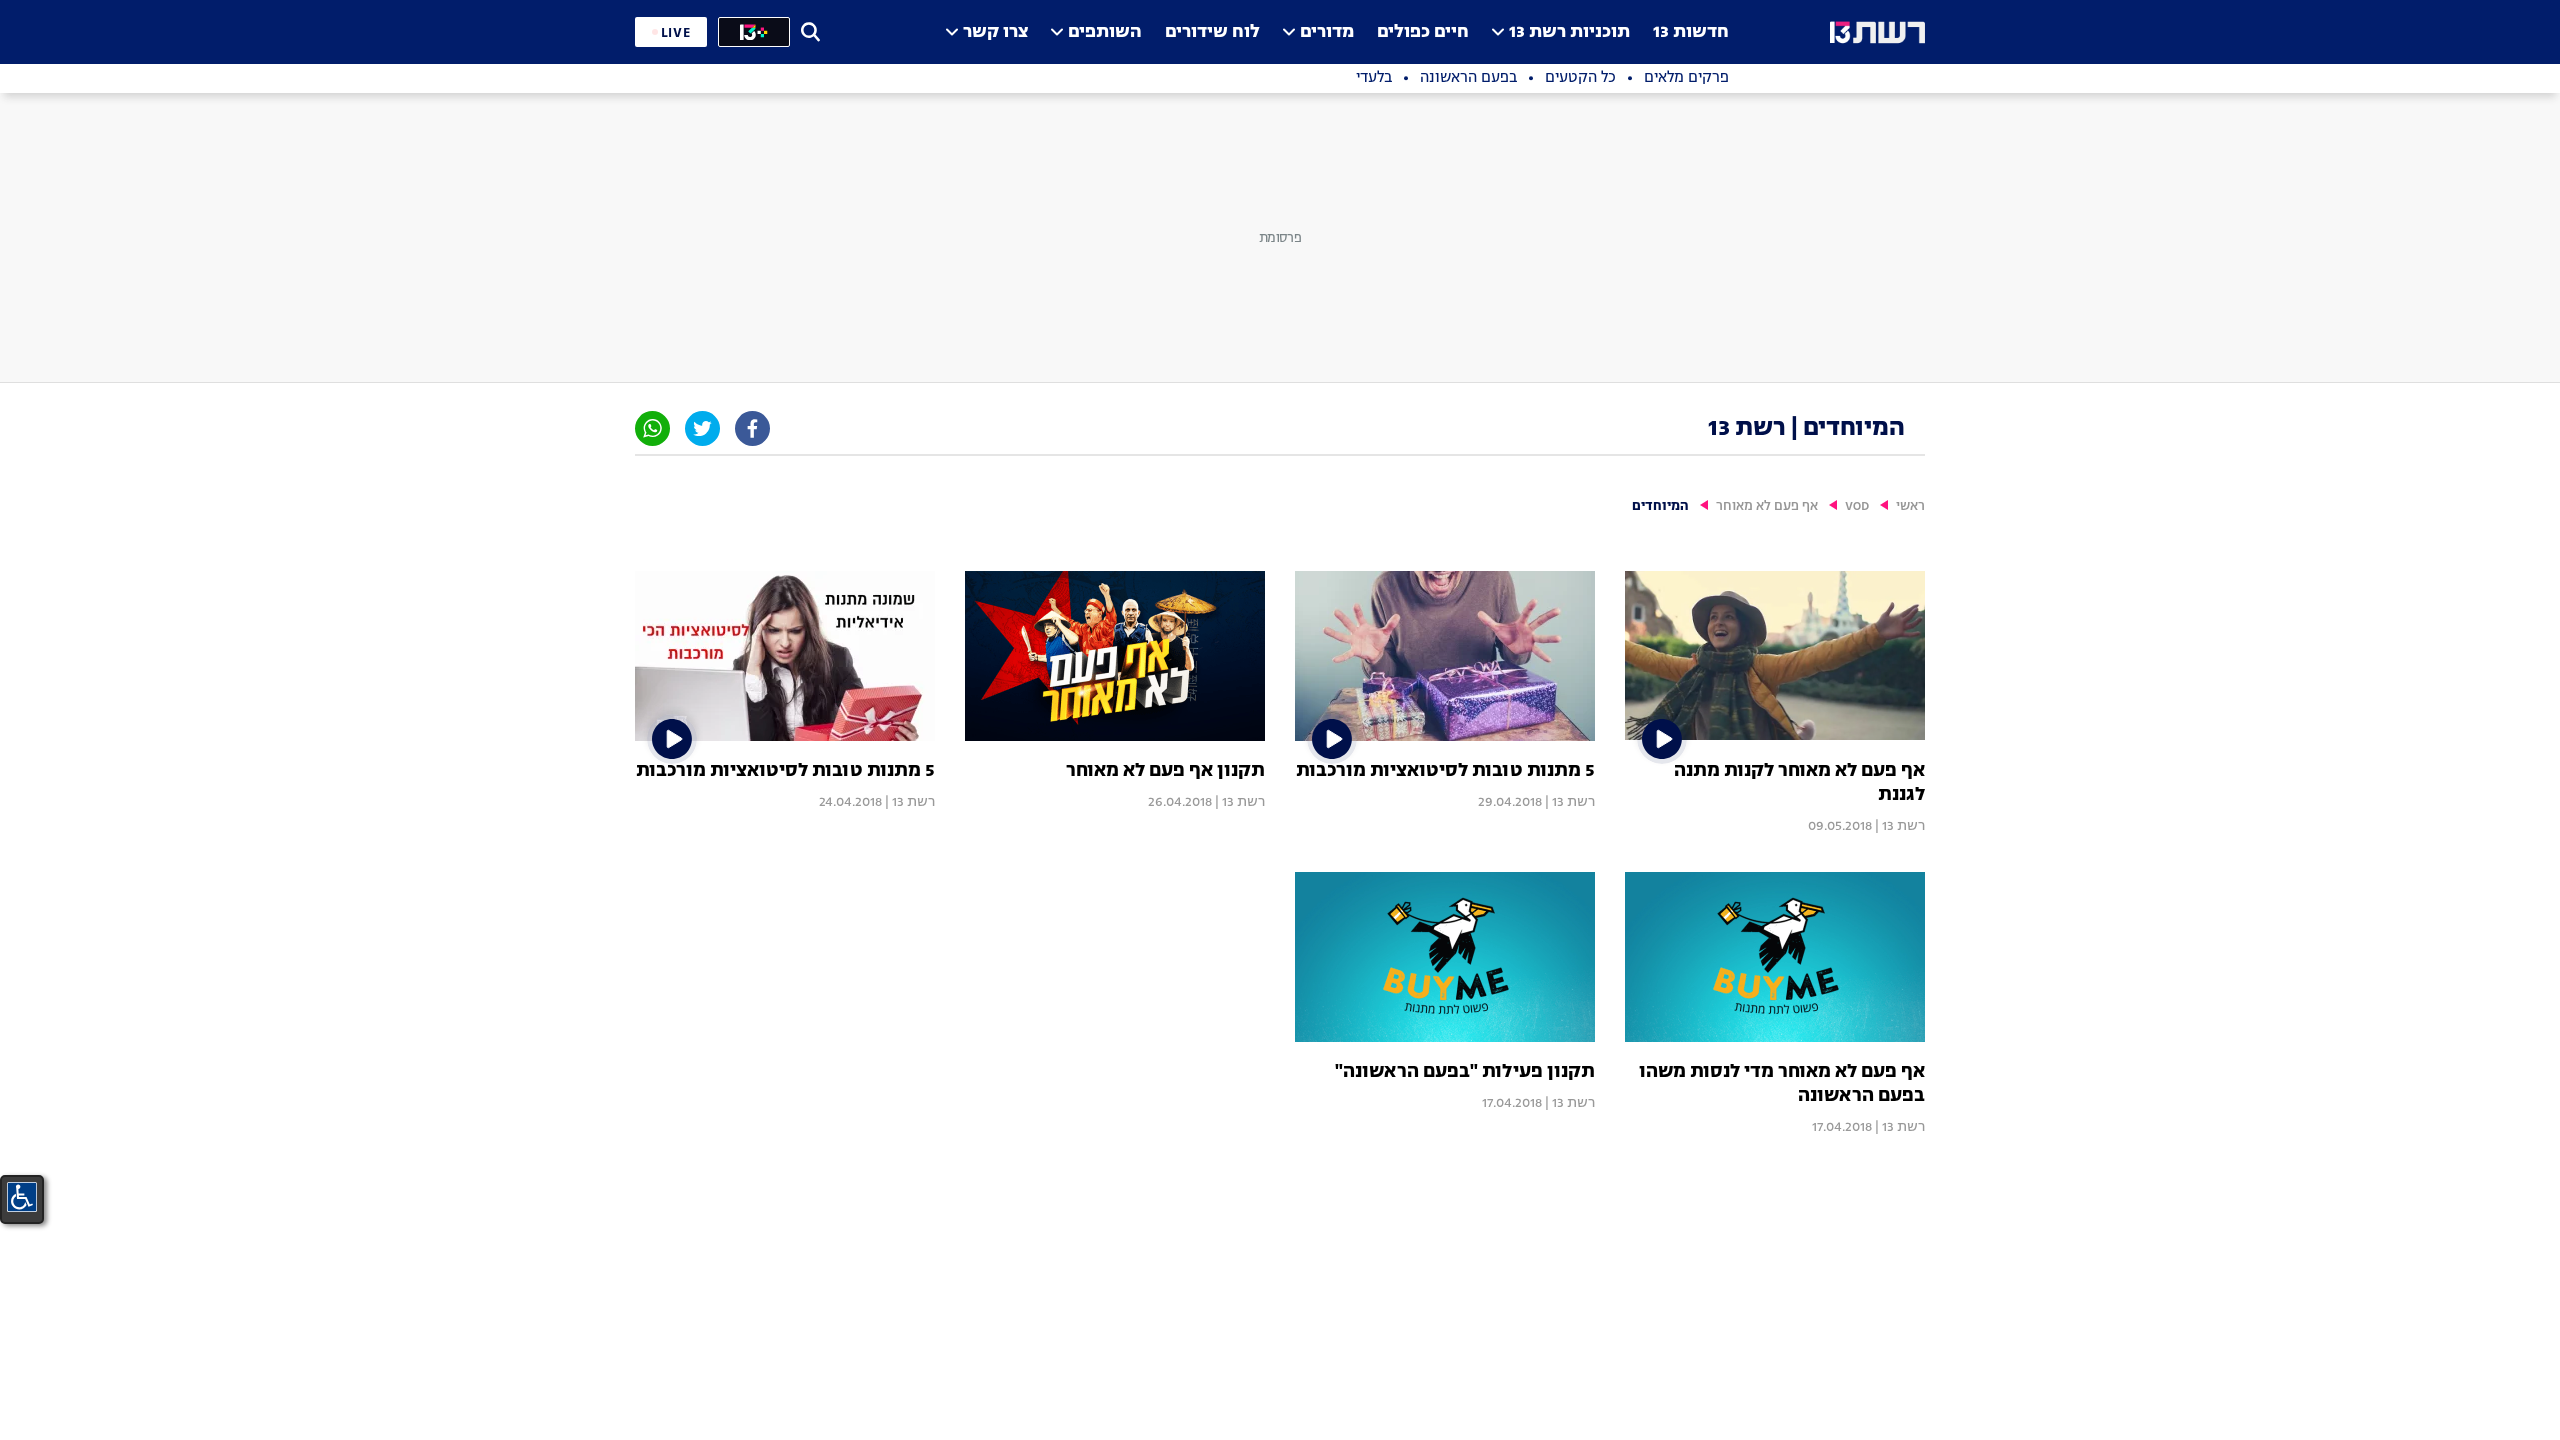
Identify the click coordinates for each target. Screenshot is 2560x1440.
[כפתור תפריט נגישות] (22, 1197)
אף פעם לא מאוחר (1767, 506)
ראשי (1910, 506)
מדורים (1327, 32)
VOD (1857, 506)
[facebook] (752, 428)
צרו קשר (995, 32)
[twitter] (702, 428)
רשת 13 (1903, 826)
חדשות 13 (1691, 32)
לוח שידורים (1212, 32)
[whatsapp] (652, 428)
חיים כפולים (1423, 32)
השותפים (1105, 32)
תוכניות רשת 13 (1569, 32)
